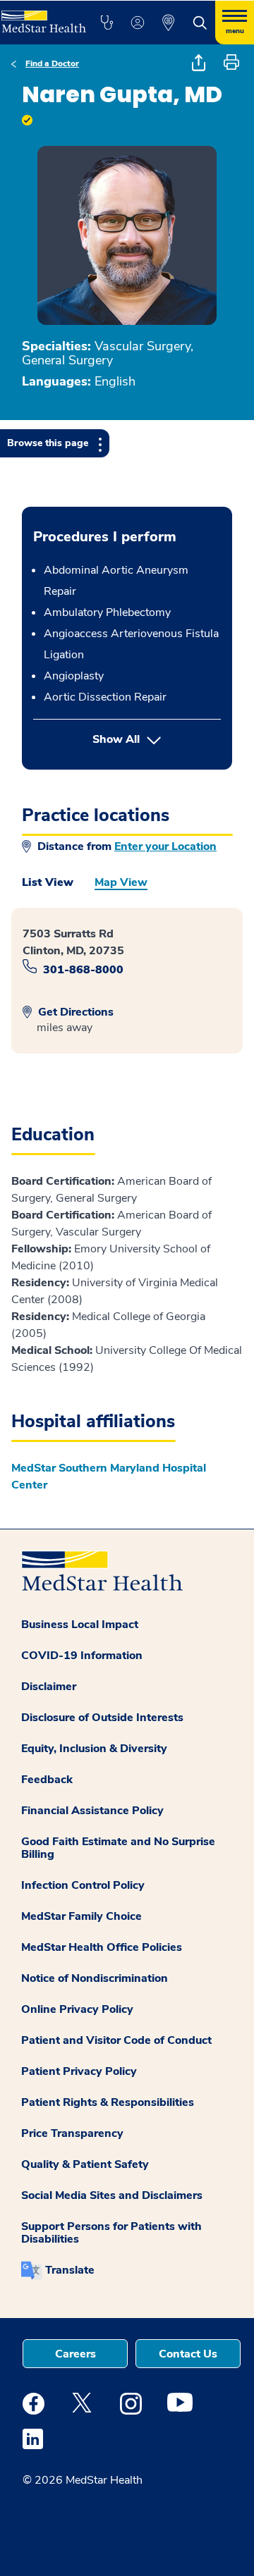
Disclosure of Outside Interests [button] (102, 1718)
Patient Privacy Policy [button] (79, 2071)
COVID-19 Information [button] (82, 1656)
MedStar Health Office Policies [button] (102, 1947)
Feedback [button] (47, 1780)
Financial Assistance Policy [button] (92, 1811)
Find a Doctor (52, 63)
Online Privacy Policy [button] (77, 2009)
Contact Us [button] (188, 2354)
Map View (121, 882)
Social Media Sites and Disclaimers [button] (112, 2195)
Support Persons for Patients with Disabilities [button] (111, 2233)
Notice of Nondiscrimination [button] (95, 1978)
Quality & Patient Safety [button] (85, 2164)
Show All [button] (157, 739)
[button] (107, 23)
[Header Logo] (42, 17)
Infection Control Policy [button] (83, 1885)
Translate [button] (70, 2270)
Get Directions (74, 1012)
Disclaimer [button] (49, 1687)
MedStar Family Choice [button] (81, 1916)
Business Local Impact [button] (80, 1625)
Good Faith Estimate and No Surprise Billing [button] (118, 1848)
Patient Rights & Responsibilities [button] (108, 2102)
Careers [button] (75, 2354)
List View (48, 882)
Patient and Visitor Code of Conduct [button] (116, 2040)
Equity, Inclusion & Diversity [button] (94, 1749)
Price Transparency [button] (72, 2133)
